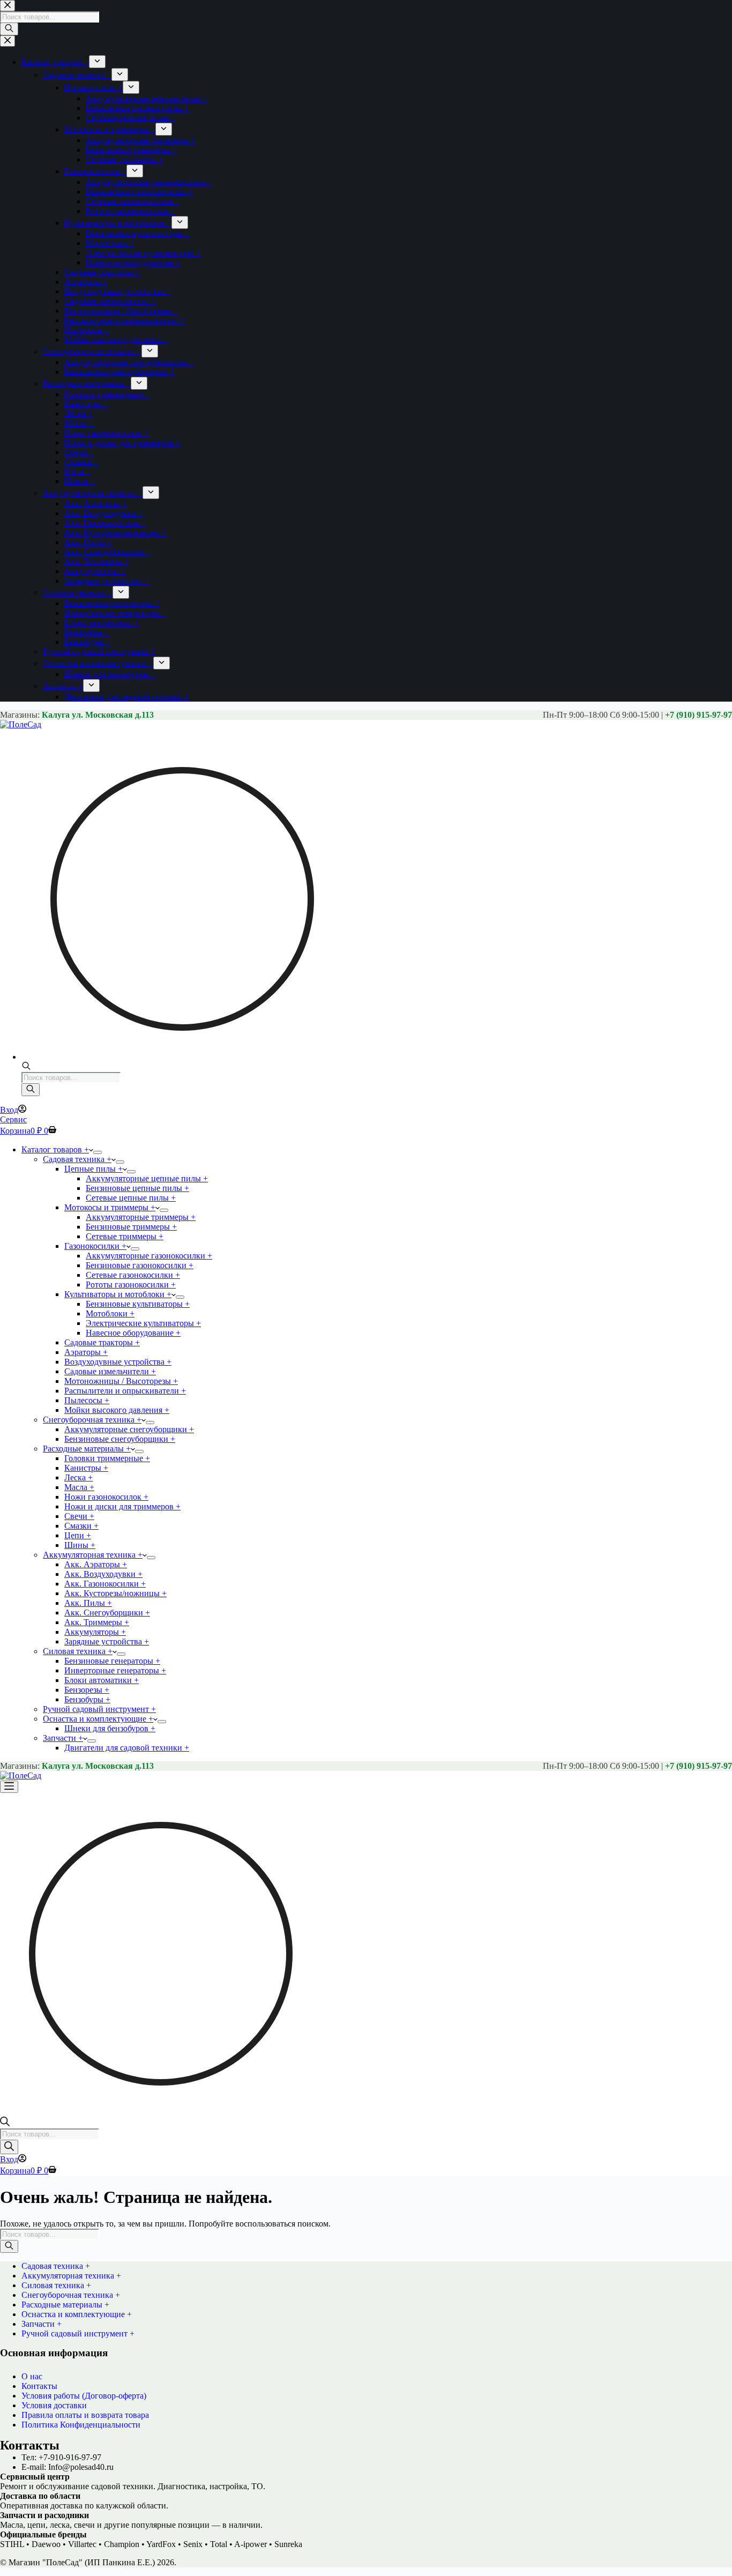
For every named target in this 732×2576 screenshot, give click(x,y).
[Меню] (9, 1787)
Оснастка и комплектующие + (98, 1719)
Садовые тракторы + (102, 1342)
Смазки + (81, 1526)
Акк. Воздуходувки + (103, 1574)
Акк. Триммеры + (97, 1622)
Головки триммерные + (107, 1458)
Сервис (13, 1119)
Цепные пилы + (94, 1169)
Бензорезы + (87, 1690)
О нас (32, 2376)
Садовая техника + (77, 1159)
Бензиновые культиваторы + (138, 1304)
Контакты (39, 2386)
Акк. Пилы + (88, 1603)
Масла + (79, 1487)
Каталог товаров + (55, 1149)
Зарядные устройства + (107, 1641)
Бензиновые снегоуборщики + (120, 1439)
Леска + (79, 1477)
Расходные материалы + (87, 1449)
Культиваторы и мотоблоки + (118, 1294)
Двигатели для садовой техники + (127, 1748)
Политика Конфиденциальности (81, 2425)
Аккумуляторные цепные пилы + (147, 1178)
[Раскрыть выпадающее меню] (98, 1152)
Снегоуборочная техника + (92, 1420)
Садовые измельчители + (110, 1371)
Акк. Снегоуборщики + (107, 1613)
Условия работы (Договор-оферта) (84, 2396)
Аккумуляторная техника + (93, 1555)
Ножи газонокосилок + (106, 1497)
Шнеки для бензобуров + (110, 1728)
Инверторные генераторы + (115, 1670)
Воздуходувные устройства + (118, 1362)
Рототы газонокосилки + (131, 1285)
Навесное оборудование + (133, 1333)
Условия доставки (54, 2405)
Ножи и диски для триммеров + (122, 1506)
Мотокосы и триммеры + (110, 1207)
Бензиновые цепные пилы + (137, 1188)
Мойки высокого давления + (117, 1410)
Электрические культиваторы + (143, 1323)
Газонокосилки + (95, 1246)
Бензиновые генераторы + (112, 1661)
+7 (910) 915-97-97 (699, 715)
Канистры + (86, 1468)
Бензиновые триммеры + (131, 1227)
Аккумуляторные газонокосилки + (149, 1256)
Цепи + (78, 1535)
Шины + (80, 1545)
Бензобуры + (87, 1699)
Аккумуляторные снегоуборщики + (129, 1429)
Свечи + (79, 1516)
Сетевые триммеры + (125, 1236)
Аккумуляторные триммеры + (141, 1217)
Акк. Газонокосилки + (105, 1584)
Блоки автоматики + (102, 1680)
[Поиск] (31, 1090)
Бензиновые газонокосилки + (140, 1265)
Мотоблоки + (110, 1313)
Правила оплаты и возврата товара (85, 2415)
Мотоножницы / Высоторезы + (121, 1381)
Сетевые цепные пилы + (131, 1198)
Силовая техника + (78, 1651)
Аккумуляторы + (95, 1632)
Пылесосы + (87, 1400)
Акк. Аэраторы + (96, 1564)
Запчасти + (63, 1738)
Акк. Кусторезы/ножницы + (115, 1593)
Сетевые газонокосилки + (133, 1275)
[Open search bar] (26, 1067)
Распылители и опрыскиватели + (125, 1391)
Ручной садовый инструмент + (99, 1709)
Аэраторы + (86, 1352)
